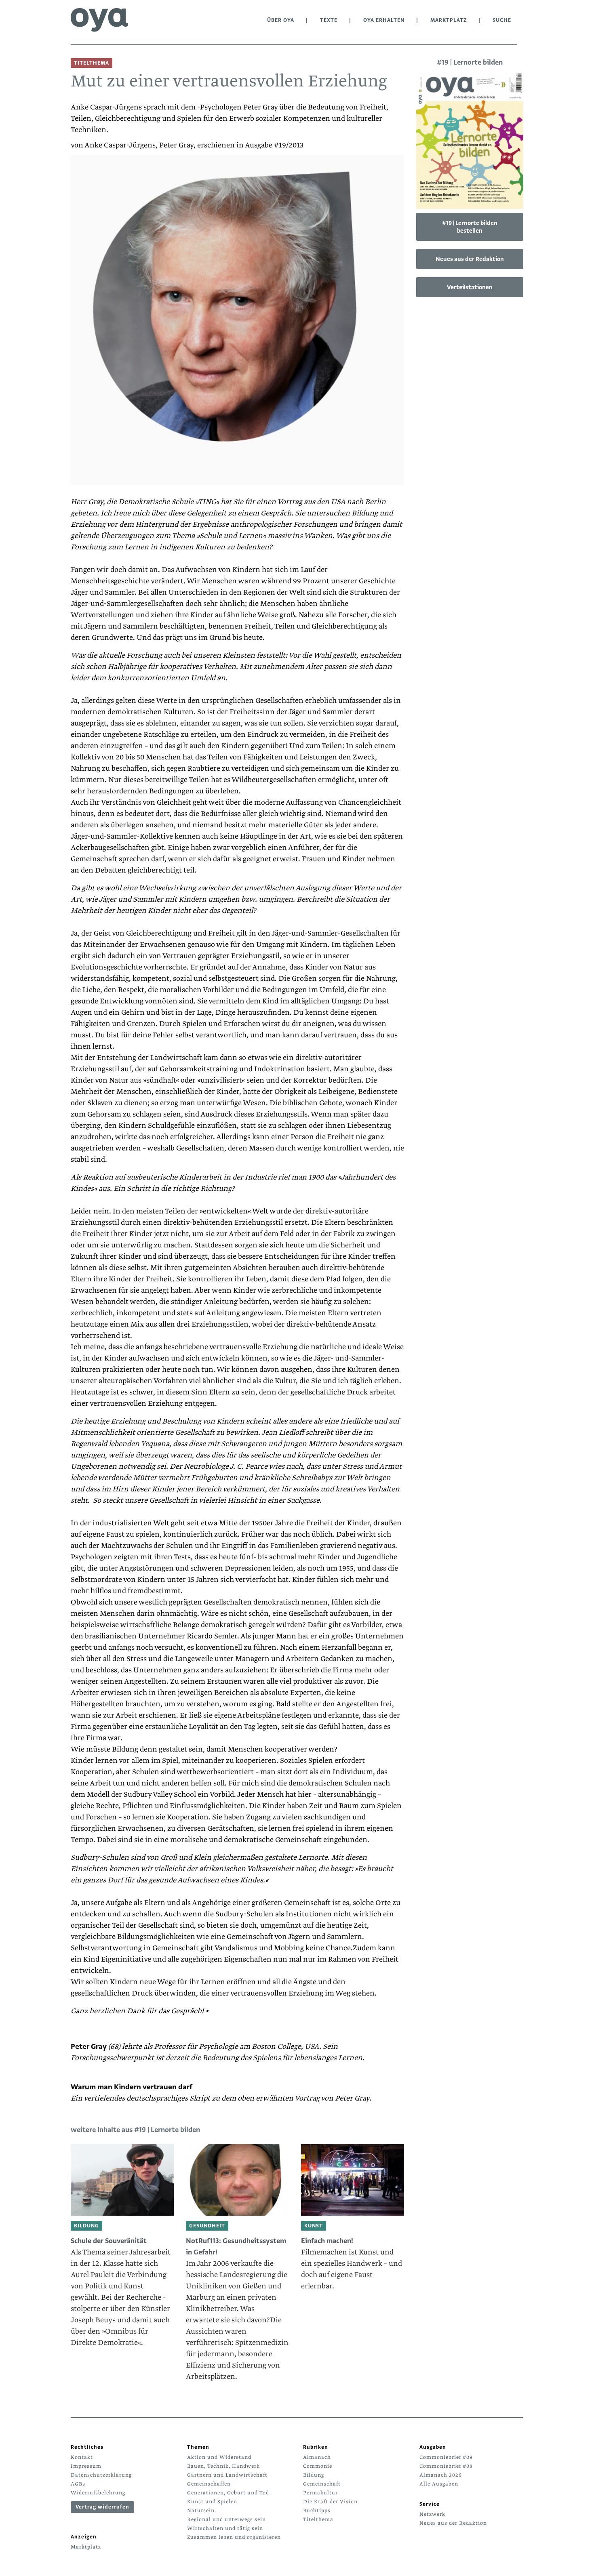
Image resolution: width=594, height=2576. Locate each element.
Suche (502, 20)
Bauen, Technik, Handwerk (223, 2466)
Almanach (317, 2457)
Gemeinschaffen (209, 2484)
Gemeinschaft (322, 2484)
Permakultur (320, 2493)
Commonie (318, 2466)
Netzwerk (432, 2514)
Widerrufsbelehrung (98, 2493)
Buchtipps (317, 2511)
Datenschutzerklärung (101, 2475)
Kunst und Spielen (212, 2502)
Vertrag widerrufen (102, 2507)
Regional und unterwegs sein (226, 2519)
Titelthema (318, 2519)
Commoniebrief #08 (446, 2466)
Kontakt (82, 2457)
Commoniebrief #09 (446, 2457)
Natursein (201, 2511)
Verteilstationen (470, 287)
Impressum (86, 2466)
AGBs (78, 2484)
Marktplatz (449, 20)
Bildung (314, 2475)
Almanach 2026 (441, 2475)
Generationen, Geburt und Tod (228, 2493)
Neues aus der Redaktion (470, 259)
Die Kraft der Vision (330, 2502)
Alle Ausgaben (439, 2484)
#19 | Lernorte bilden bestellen (470, 227)
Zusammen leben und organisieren (234, 2537)
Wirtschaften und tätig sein (225, 2528)
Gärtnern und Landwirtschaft (227, 2475)
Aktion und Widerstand (219, 2457)
